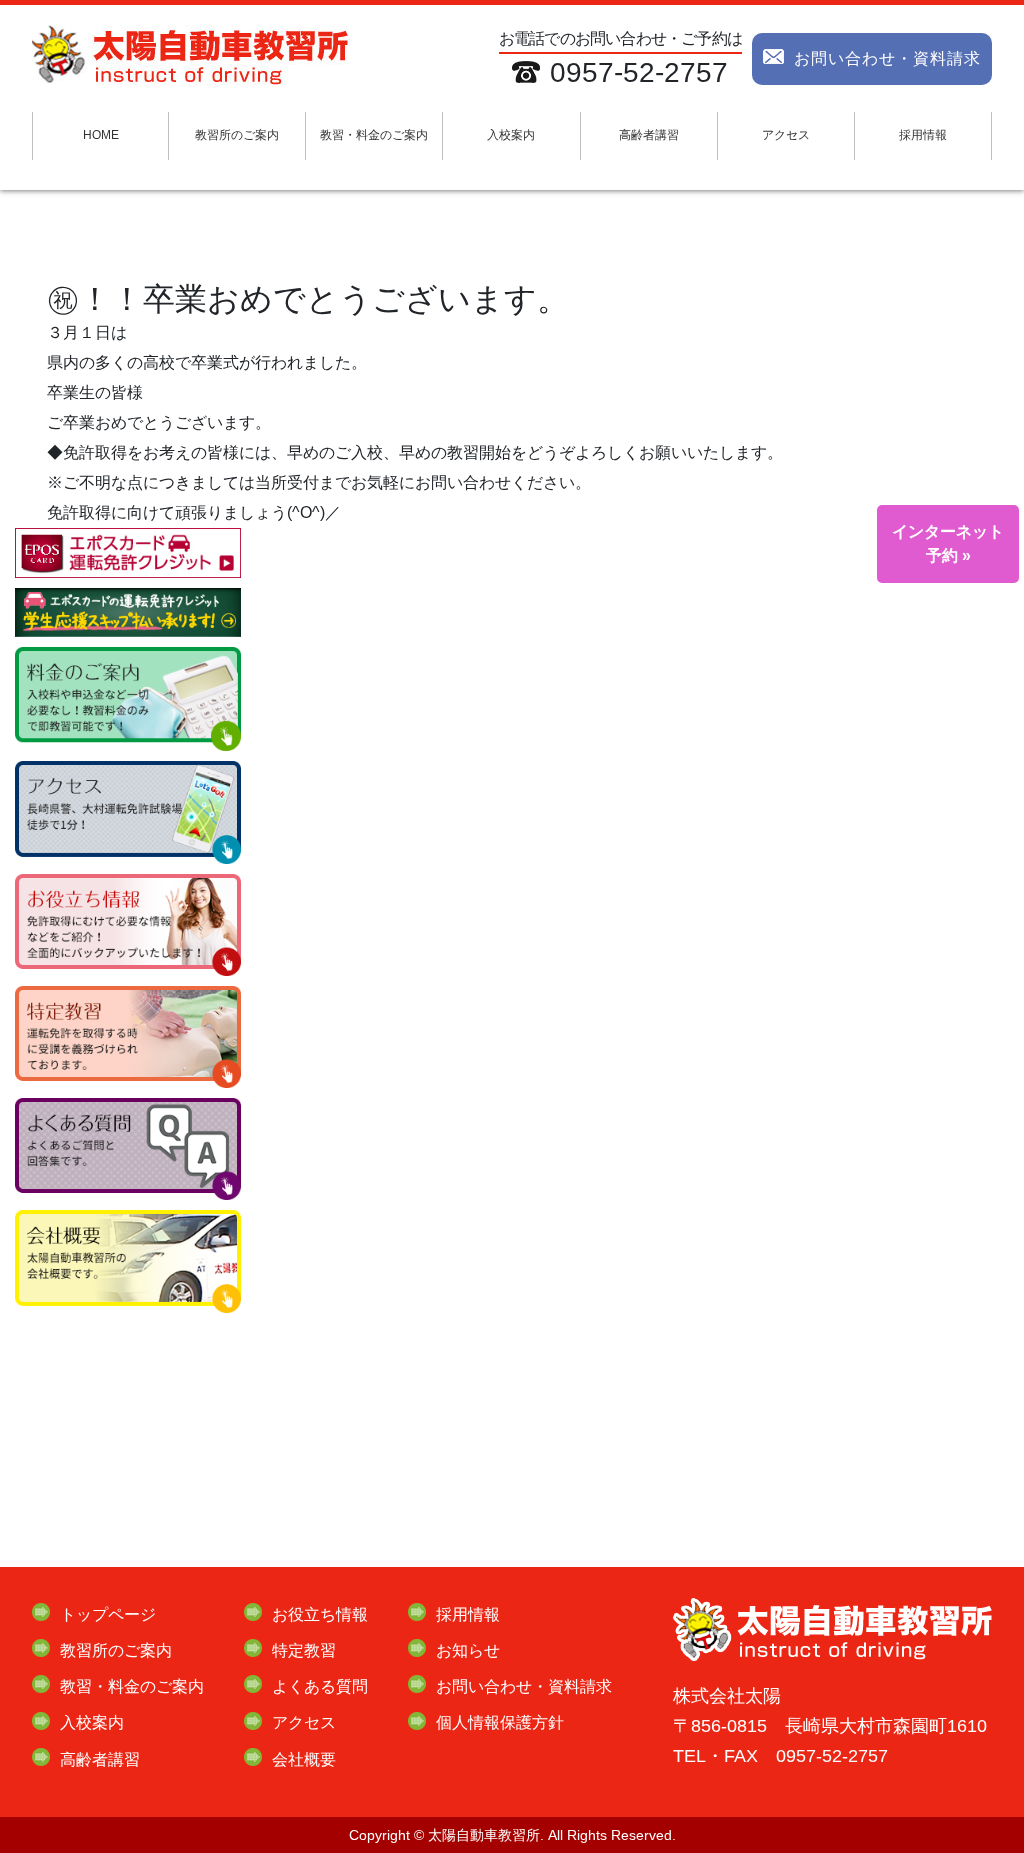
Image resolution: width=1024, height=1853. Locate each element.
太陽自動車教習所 (484, 1835)
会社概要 (304, 1759)
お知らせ (468, 1650)
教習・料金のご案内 (374, 135)
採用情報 (923, 135)
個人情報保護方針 (500, 1722)
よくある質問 (320, 1686)
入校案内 (511, 135)
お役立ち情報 (320, 1614)
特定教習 (304, 1650)
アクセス (786, 135)
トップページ (108, 1614)
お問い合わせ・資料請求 (887, 58)
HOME (101, 135)
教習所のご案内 (237, 135)
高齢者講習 (649, 135)
